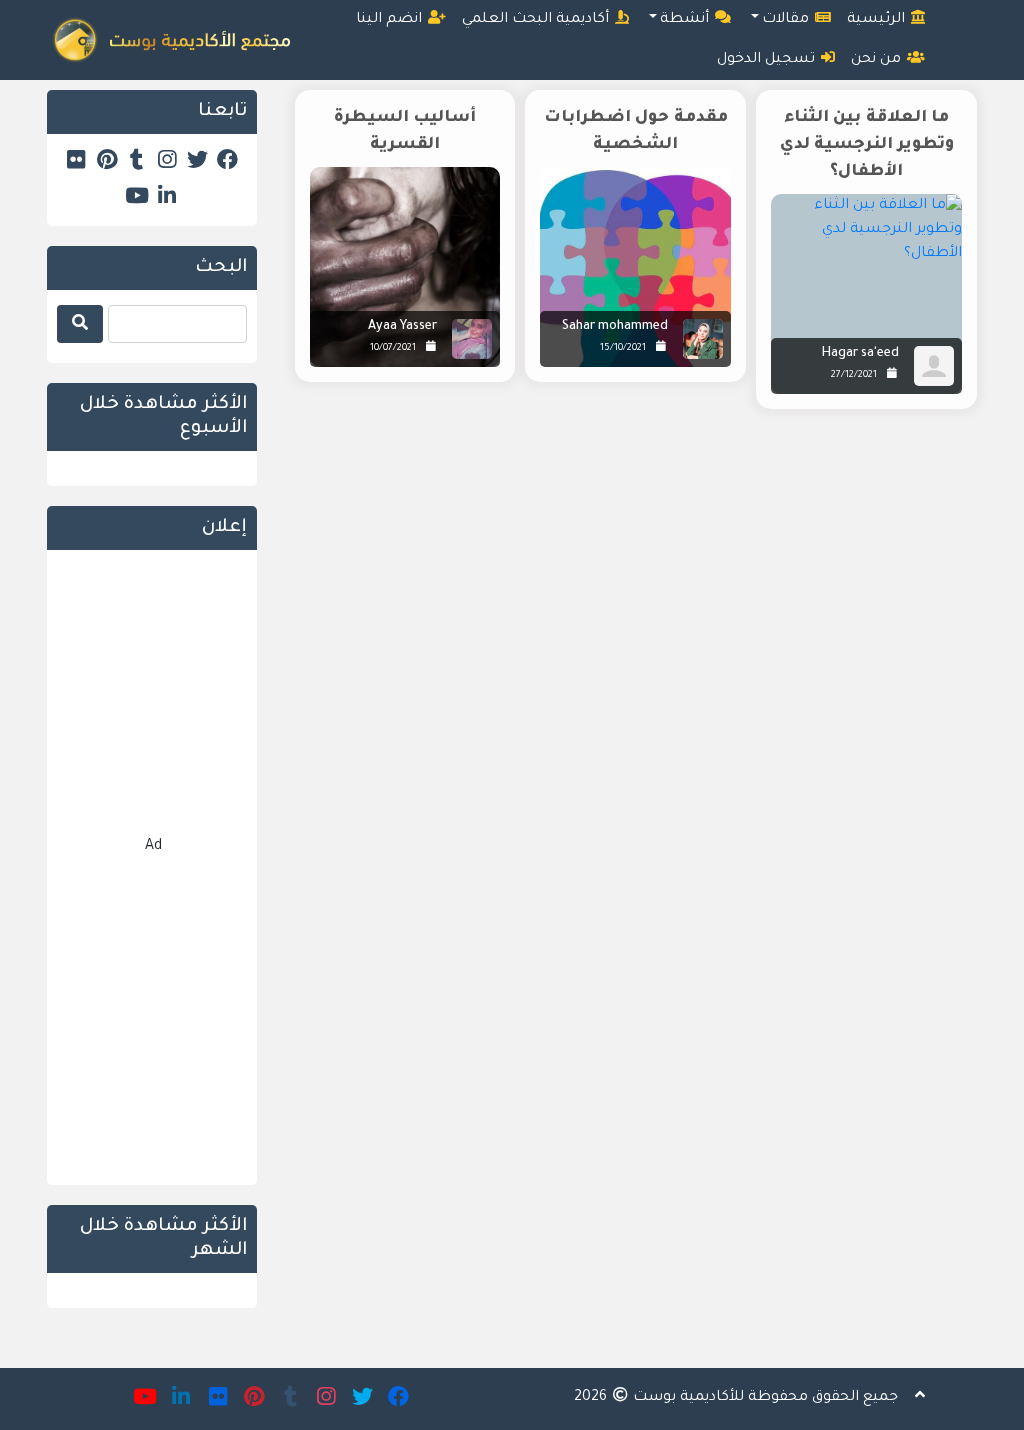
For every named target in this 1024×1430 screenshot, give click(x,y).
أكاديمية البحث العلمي (537, 20)
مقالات (787, 20)
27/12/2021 (854, 375)
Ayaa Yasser (402, 327)
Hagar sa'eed (860, 354)
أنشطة (686, 20)
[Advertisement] (632, 595)
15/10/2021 (623, 348)
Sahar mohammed (615, 327)
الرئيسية (878, 20)
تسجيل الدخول (768, 60)
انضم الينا (391, 20)
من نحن (878, 60)
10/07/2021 (393, 348)
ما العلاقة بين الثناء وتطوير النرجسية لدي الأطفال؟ (867, 145)
